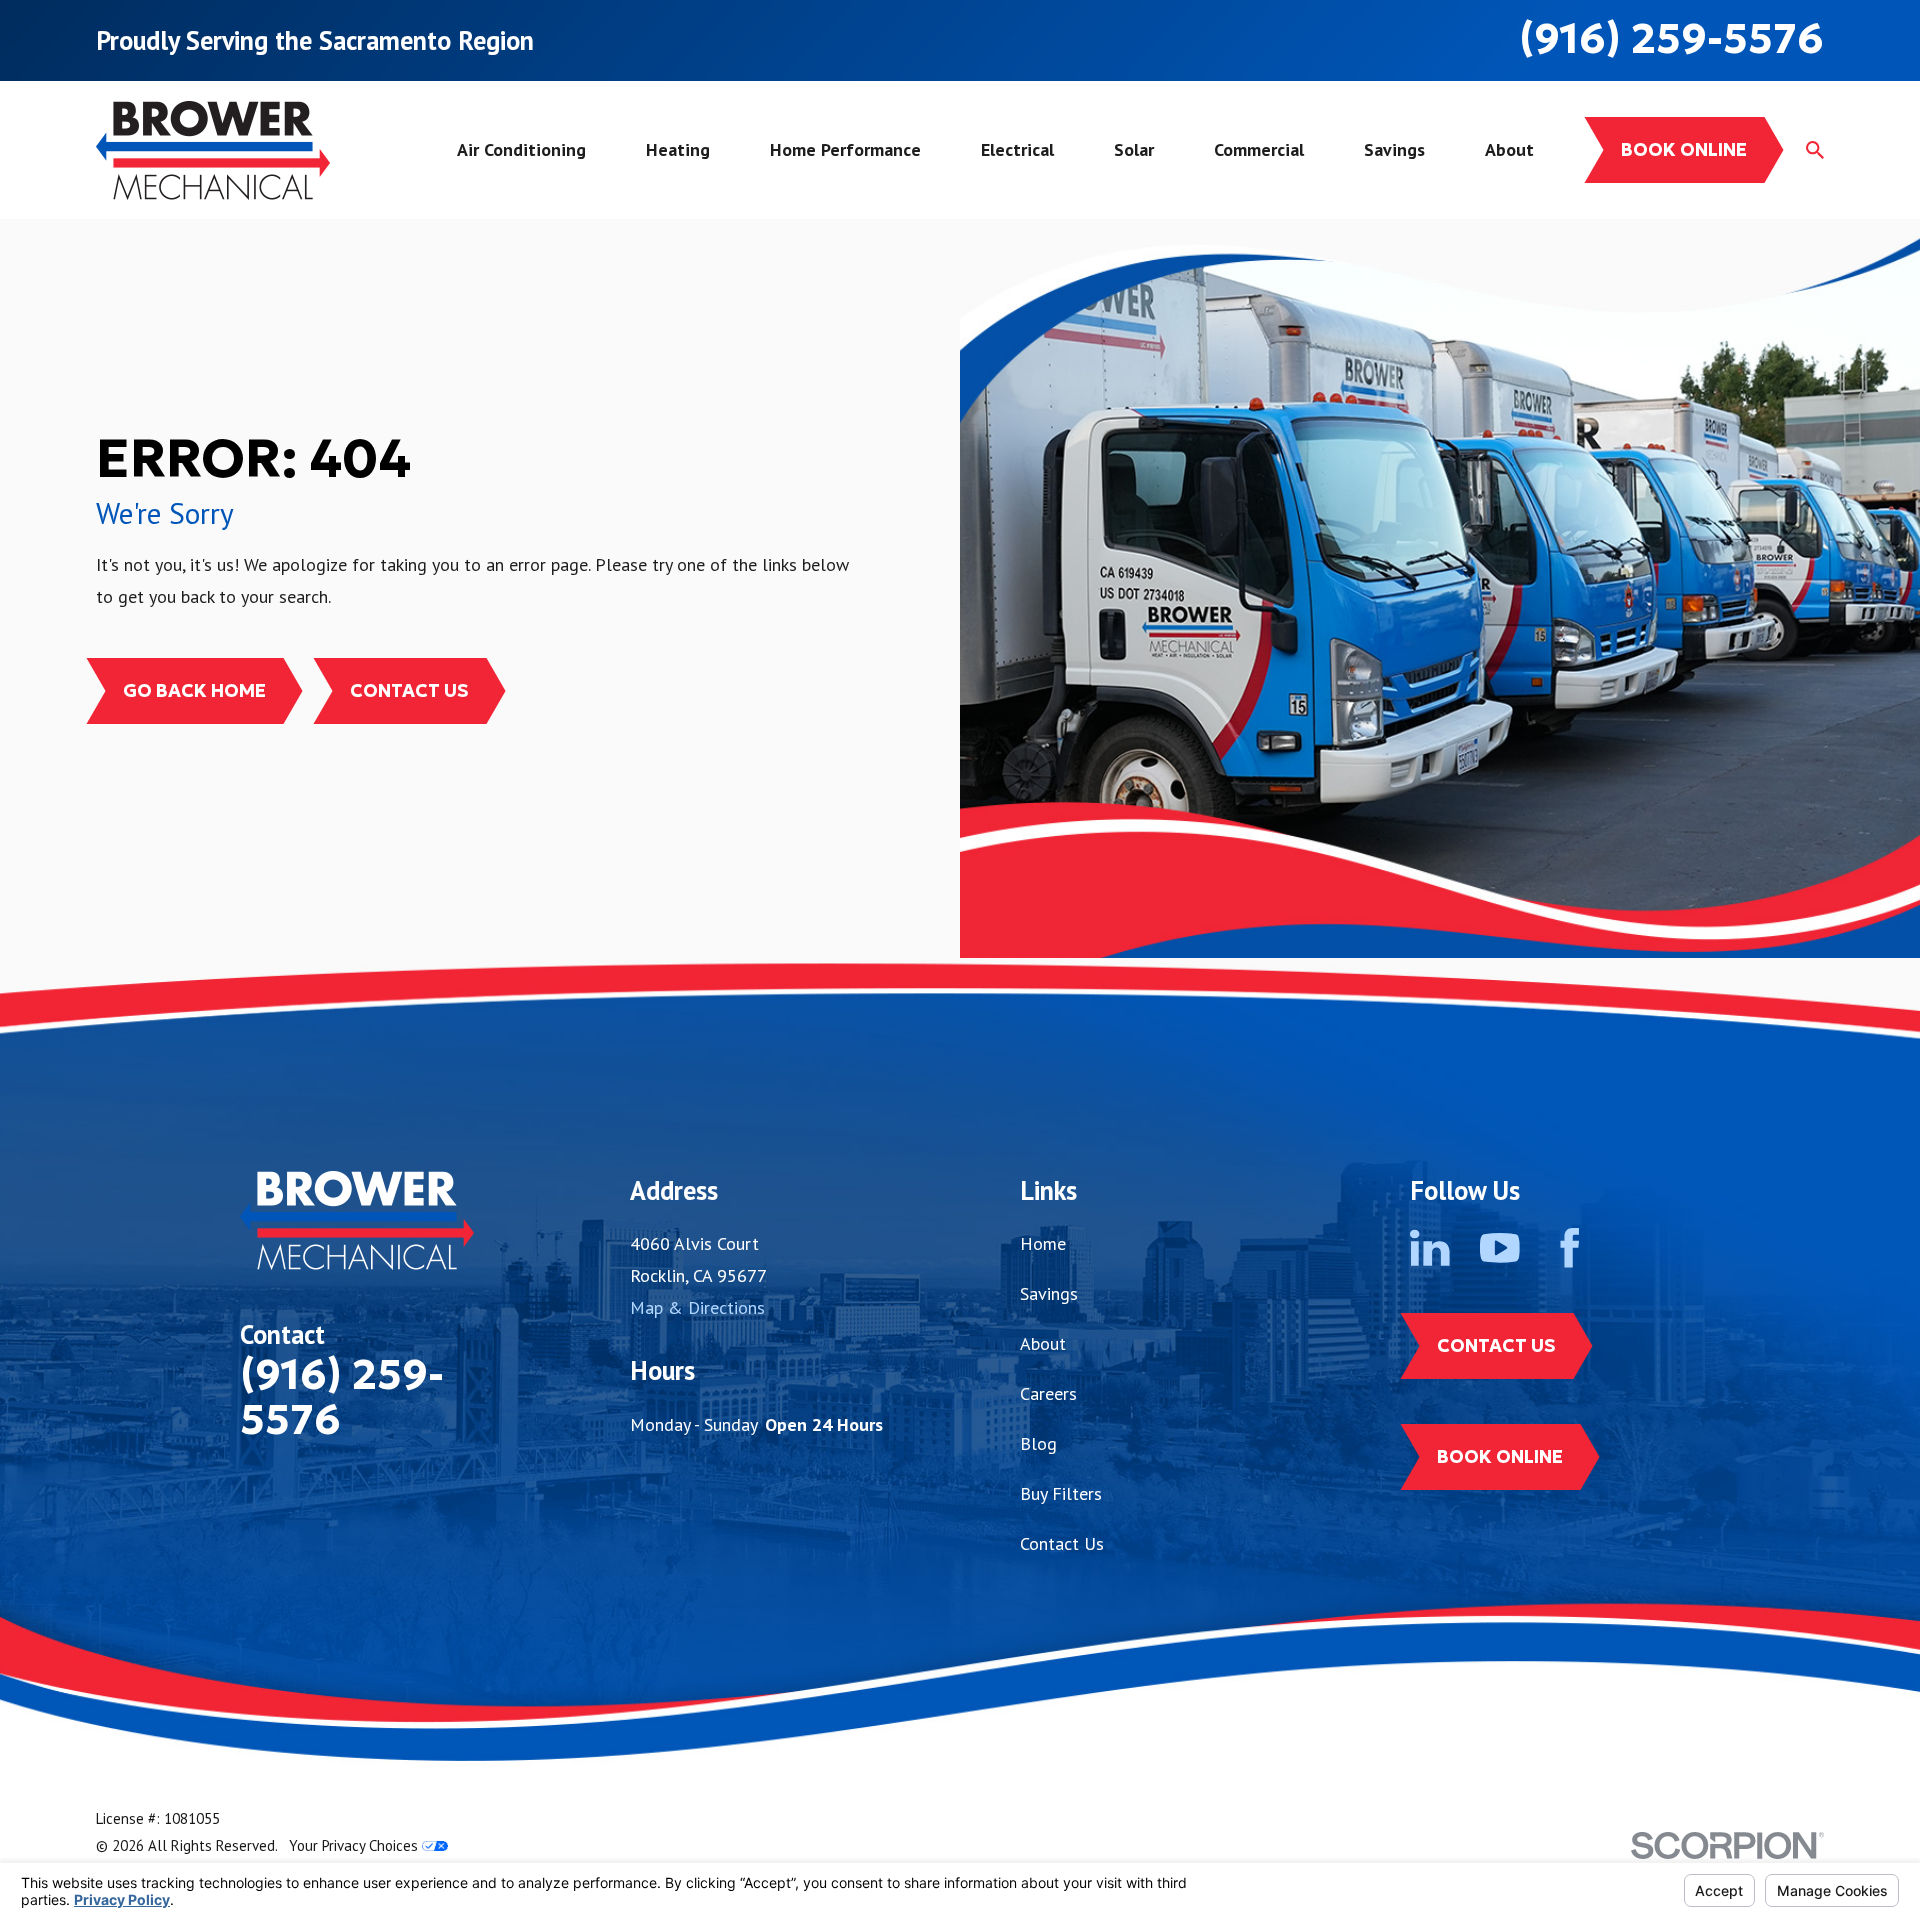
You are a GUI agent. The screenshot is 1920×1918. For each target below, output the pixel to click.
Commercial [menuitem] (1259, 149)
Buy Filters (1061, 1493)
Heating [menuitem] (678, 149)
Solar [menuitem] (1134, 149)
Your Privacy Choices (355, 1845)
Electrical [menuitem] (1017, 149)
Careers (1048, 1393)
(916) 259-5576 (1671, 38)
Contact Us (409, 690)
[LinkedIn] (1430, 1248)
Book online (1684, 149)
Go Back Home (194, 690)
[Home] (213, 150)
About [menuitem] (1509, 149)
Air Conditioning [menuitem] (521, 149)
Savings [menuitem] (1394, 149)
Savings (1049, 1293)
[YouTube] (1500, 1248)
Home (1043, 1243)
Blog (1038, 1443)
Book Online (1500, 1456)
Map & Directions (697, 1307)
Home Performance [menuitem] (845, 149)
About (1043, 1343)
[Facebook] (1570, 1248)
